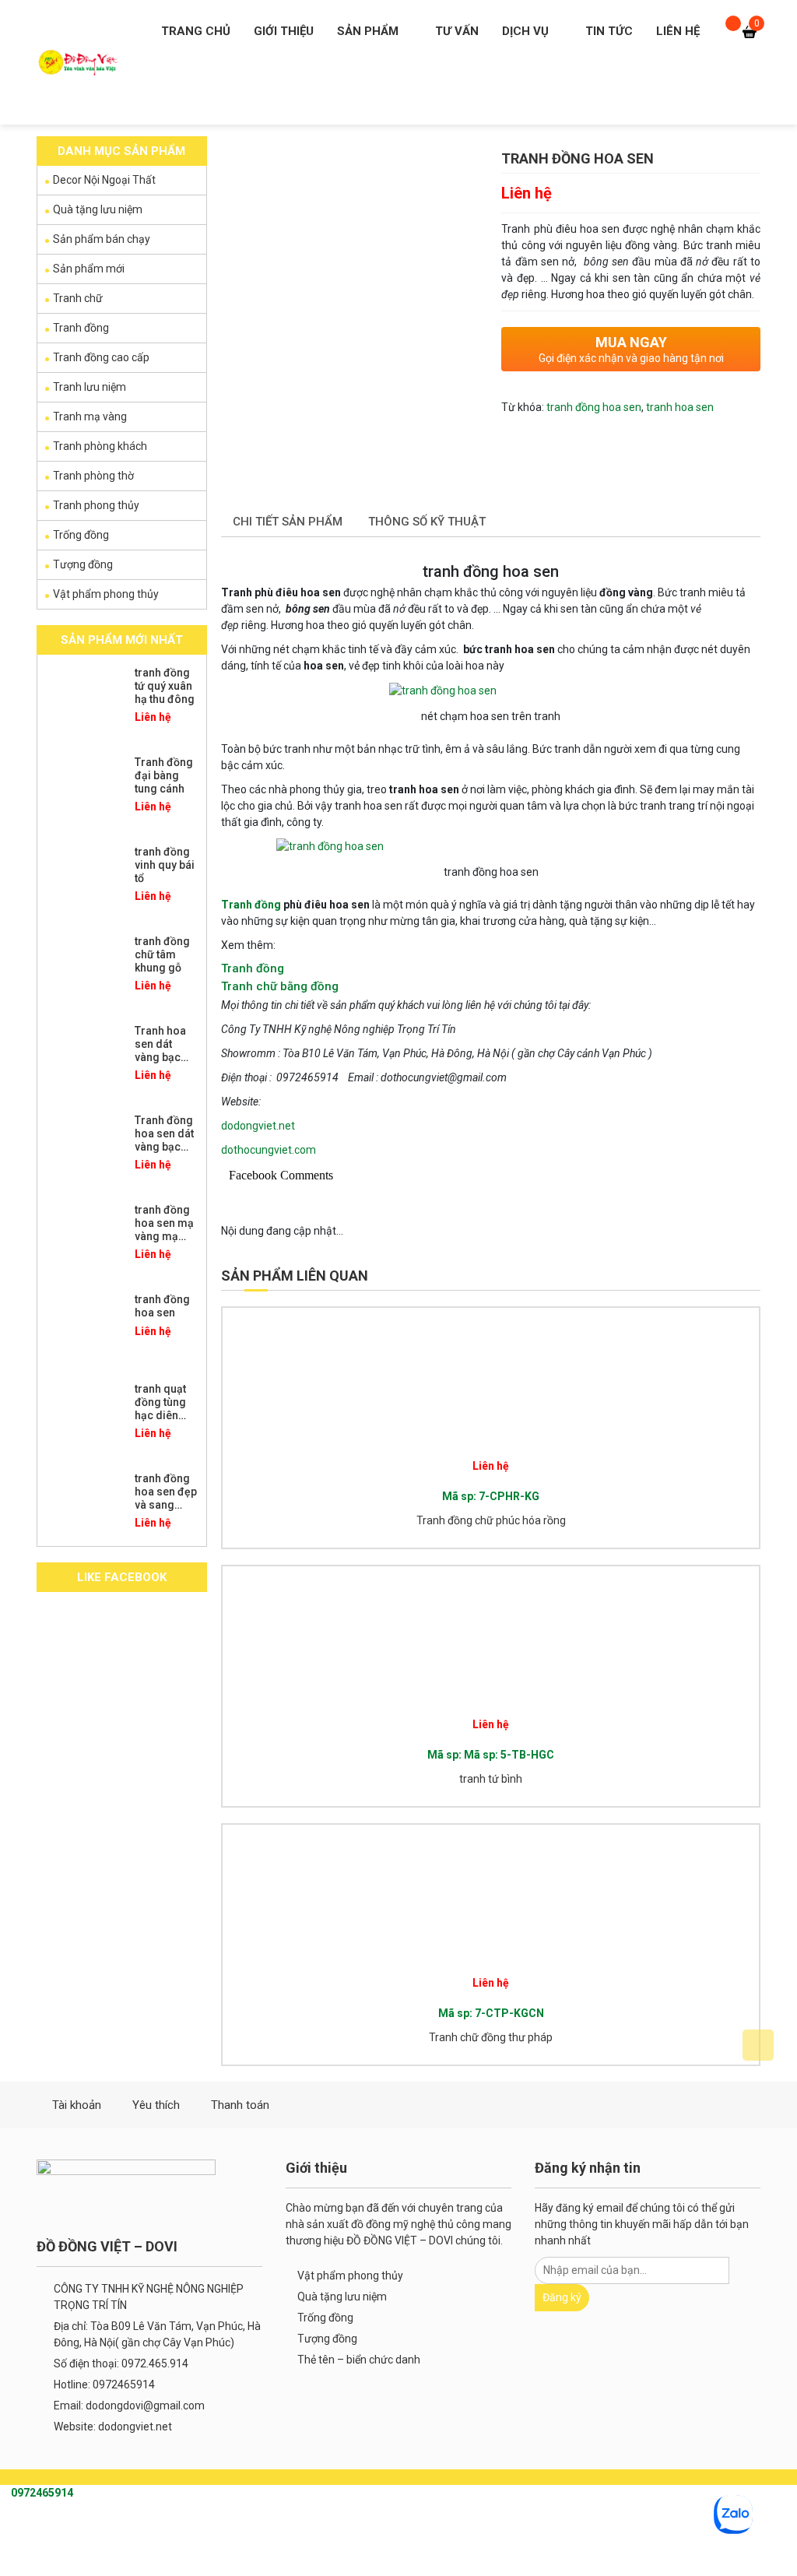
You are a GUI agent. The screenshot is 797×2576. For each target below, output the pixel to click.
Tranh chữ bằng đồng (280, 986)
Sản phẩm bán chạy (102, 239)
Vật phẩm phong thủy (106, 594)
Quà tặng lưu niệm (98, 209)
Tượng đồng (83, 564)
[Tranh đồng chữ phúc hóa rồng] (358, 1378)
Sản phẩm (368, 31)
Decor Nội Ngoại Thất (104, 180)
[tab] (288, 523)
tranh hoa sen (680, 407)
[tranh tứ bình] (358, 1636)
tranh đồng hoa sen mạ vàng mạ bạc (164, 1229)
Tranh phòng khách (100, 446)
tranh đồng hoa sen (594, 407)
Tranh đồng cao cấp (101, 357)
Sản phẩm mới (89, 269)
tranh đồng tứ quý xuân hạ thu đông (165, 686)
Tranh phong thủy (96, 505)
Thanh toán (240, 2105)
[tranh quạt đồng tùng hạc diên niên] (84, 1418)
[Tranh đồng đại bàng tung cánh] (84, 791)
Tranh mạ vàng (90, 416)
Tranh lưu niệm (90, 387)
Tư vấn (457, 31)
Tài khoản (77, 2105)
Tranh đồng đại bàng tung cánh (164, 775)
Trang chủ (196, 31)
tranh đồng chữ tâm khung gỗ (162, 954)
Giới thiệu (284, 31)
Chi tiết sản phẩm (288, 522)
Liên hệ (678, 31)
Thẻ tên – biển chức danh (359, 2360)
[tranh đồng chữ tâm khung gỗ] (84, 970)
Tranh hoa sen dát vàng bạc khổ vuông (161, 1050)
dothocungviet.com (269, 1150)
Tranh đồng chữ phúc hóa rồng (491, 1520)
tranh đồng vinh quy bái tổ (165, 865)
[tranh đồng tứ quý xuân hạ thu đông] (84, 701)
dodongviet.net (258, 1126)
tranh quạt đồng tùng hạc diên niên (160, 1408)
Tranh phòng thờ (93, 476)
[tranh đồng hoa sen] (84, 1328)
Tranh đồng (251, 905)
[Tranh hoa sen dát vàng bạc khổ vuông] (84, 1060)
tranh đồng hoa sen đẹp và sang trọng (166, 1498)
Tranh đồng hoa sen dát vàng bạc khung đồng (165, 1140)
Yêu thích (156, 2105)
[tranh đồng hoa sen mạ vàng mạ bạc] (84, 1239)
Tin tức (609, 31)
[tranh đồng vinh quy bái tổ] (84, 880)
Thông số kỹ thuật (427, 522)
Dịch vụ (525, 31)
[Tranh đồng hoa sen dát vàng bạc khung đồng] (84, 1149)
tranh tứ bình (491, 1779)
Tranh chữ (78, 298)
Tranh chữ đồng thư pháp (491, 2037)
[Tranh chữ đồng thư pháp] (358, 1895)
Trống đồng (81, 535)
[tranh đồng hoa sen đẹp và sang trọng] (84, 1507)
